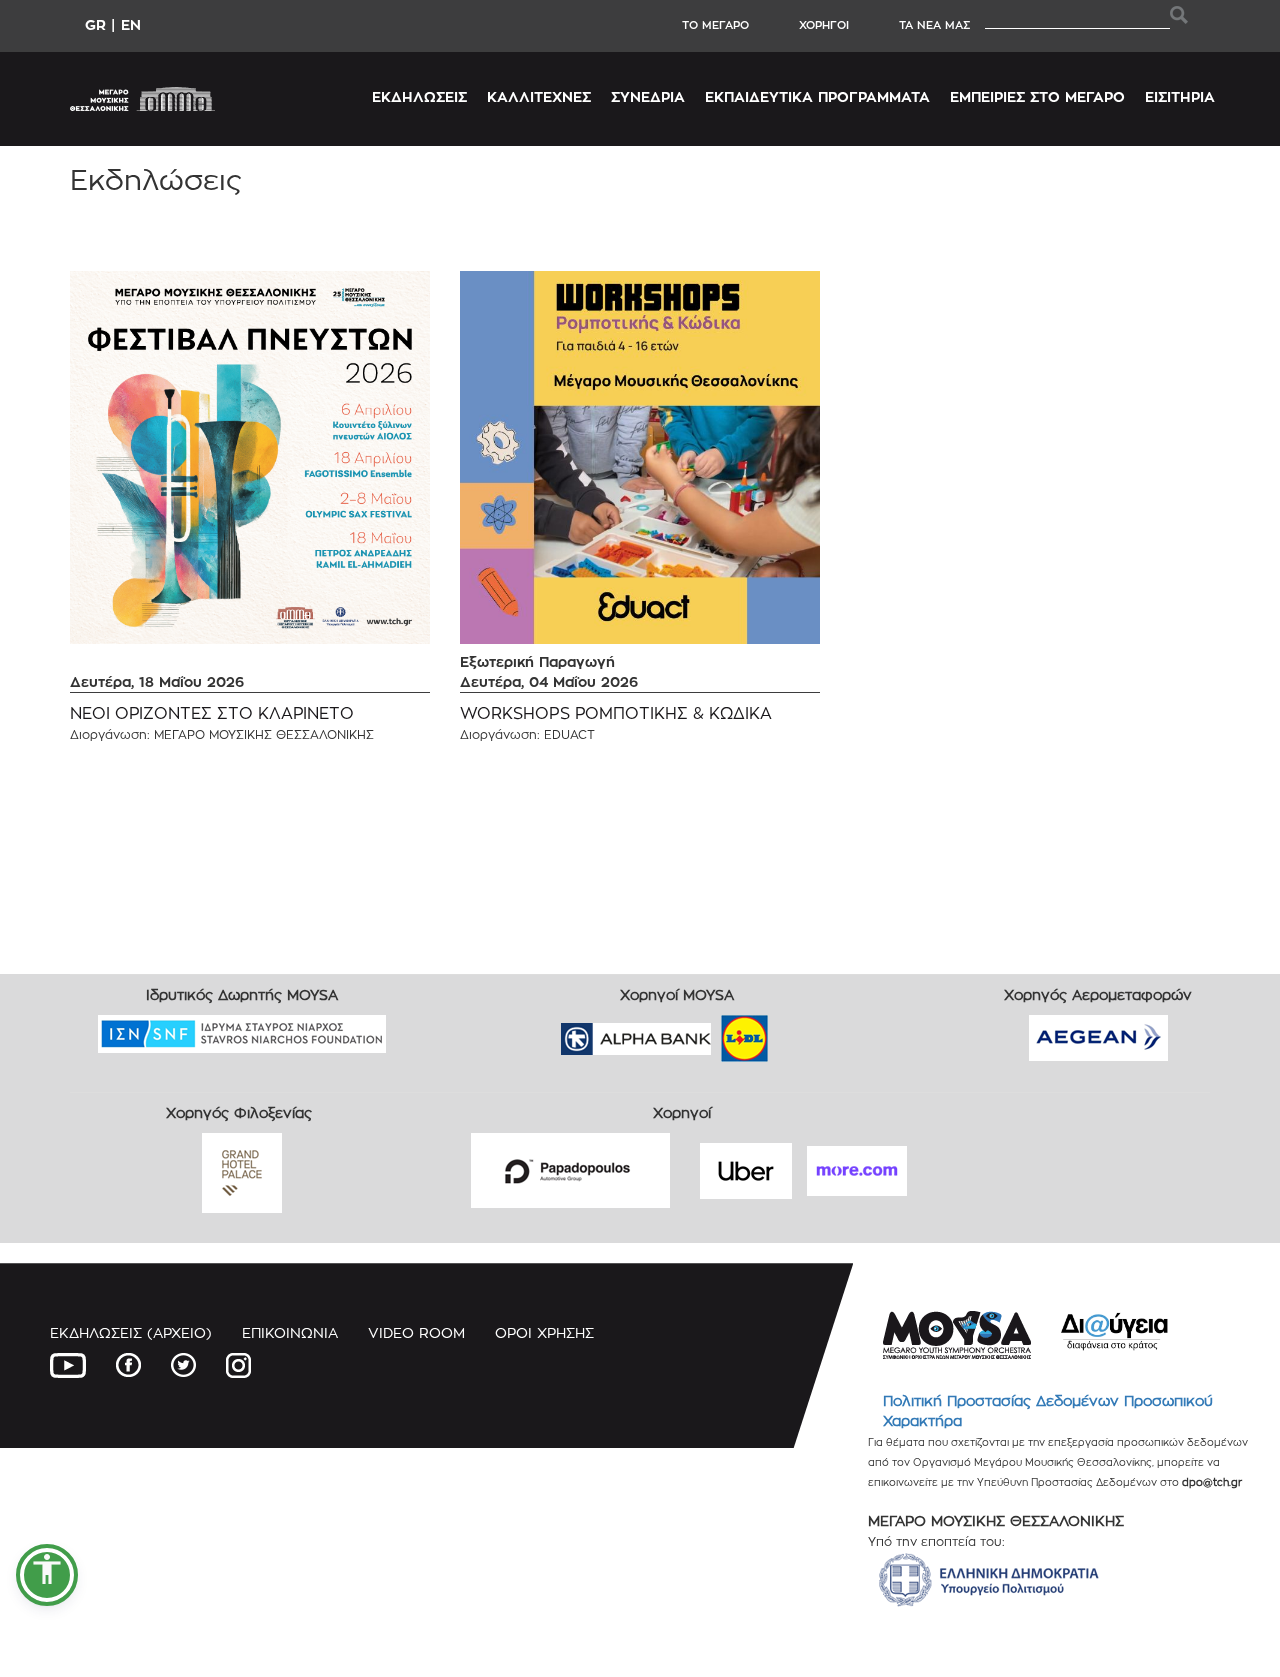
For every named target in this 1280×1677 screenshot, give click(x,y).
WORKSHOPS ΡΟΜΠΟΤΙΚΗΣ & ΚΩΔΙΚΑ (616, 713)
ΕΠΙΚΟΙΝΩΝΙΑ (290, 1332)
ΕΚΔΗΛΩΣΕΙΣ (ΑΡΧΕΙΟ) (131, 1332)
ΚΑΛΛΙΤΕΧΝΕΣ (539, 96)
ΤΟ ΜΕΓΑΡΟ (715, 25)
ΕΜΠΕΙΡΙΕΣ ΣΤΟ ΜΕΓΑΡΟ (1037, 96)
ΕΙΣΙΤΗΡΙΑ (1180, 96)
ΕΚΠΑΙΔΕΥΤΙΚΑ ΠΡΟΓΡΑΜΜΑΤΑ (817, 96)
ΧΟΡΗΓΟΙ (824, 25)
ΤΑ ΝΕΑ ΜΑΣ (934, 25)
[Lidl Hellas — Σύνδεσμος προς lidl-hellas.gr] (716, 1032)
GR (95, 24)
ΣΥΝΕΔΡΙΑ (648, 96)
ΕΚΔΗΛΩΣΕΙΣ (419, 96)
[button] (47, 1575)
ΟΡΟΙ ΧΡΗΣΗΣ (544, 1332)
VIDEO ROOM (416, 1332)
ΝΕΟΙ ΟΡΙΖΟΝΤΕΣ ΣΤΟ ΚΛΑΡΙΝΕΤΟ (212, 713)
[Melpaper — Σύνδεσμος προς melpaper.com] (803, 1032)
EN (131, 24)
